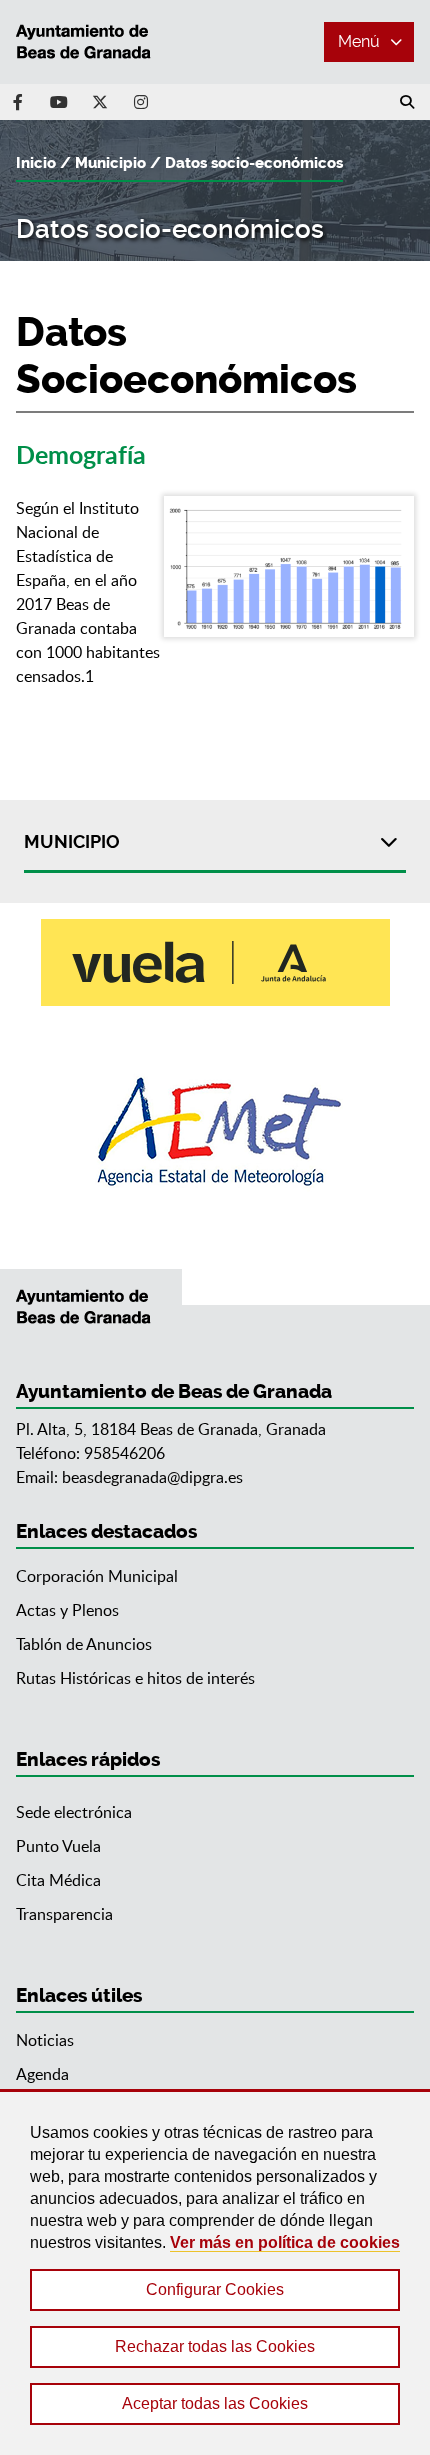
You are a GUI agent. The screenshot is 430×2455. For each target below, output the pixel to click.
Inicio (36, 163)
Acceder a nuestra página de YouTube (59, 102)
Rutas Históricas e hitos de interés (135, 1678)
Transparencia (64, 1914)
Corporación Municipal (97, 1576)
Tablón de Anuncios (84, 1644)
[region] (215, 2272)
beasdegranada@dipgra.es (152, 1477)
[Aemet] (215, 1131)
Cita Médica (58, 1880)
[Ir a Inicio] (91, 42)
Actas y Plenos (67, 1610)
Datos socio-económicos (254, 163)
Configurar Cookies (215, 2289)
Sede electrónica (74, 1812)
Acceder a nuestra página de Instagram (141, 102)
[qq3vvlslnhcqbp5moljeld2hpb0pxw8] (289, 566)
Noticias (45, 2040)
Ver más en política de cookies (285, 2242)
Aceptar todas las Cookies (215, 2403)
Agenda (42, 2074)
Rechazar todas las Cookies (215, 2346)
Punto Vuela (58, 1846)
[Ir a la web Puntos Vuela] (215, 962)
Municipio (110, 163)
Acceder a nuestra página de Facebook (18, 102)
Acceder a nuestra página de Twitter (100, 102)
